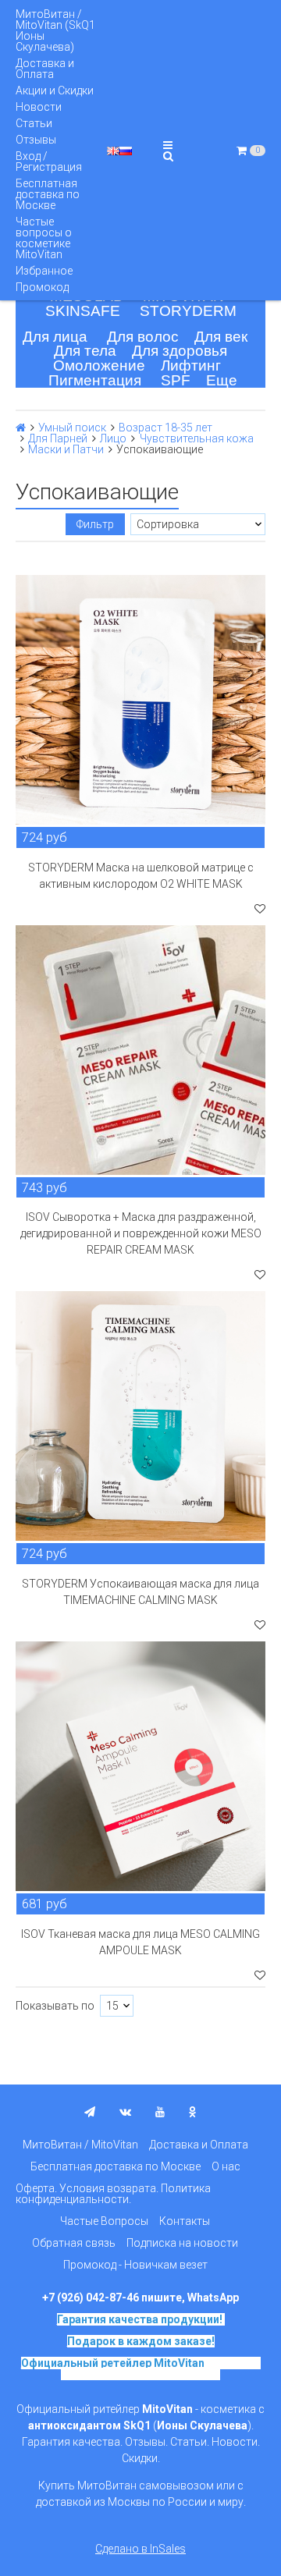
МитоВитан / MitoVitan (80, 2145)
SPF (176, 380)
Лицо (113, 438)
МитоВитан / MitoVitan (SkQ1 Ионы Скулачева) (55, 30)
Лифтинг (191, 365)
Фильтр (95, 524)
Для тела (85, 351)
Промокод (42, 287)
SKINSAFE (83, 311)
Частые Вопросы (104, 2221)
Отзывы (36, 140)
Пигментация (95, 380)
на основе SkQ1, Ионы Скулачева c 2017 (161, 2368)
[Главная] (21, 428)
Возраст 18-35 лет (165, 428)
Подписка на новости (182, 2243)
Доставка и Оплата (45, 69)
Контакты (185, 2221)
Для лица (55, 337)
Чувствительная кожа (197, 438)
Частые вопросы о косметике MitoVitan (44, 238)
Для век (221, 337)
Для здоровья (180, 351)
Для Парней (58, 438)
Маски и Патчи (66, 449)
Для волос (143, 337)
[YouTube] (160, 2112)
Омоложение (99, 365)
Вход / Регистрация (49, 161)
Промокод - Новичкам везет (135, 2265)
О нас (226, 2166)
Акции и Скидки (55, 90)
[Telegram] (90, 2112)
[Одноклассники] (193, 2112)
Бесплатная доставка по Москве (48, 194)
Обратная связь (74, 2243)
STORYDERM (188, 311)
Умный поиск (72, 428)
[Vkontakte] (125, 2112)
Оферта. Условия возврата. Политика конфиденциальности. (113, 2194)
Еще (222, 380)
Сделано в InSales (140, 2549)
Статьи (34, 123)
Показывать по (55, 2006)
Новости (39, 107)
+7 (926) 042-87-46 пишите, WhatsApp (140, 2297)
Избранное (44, 271)
